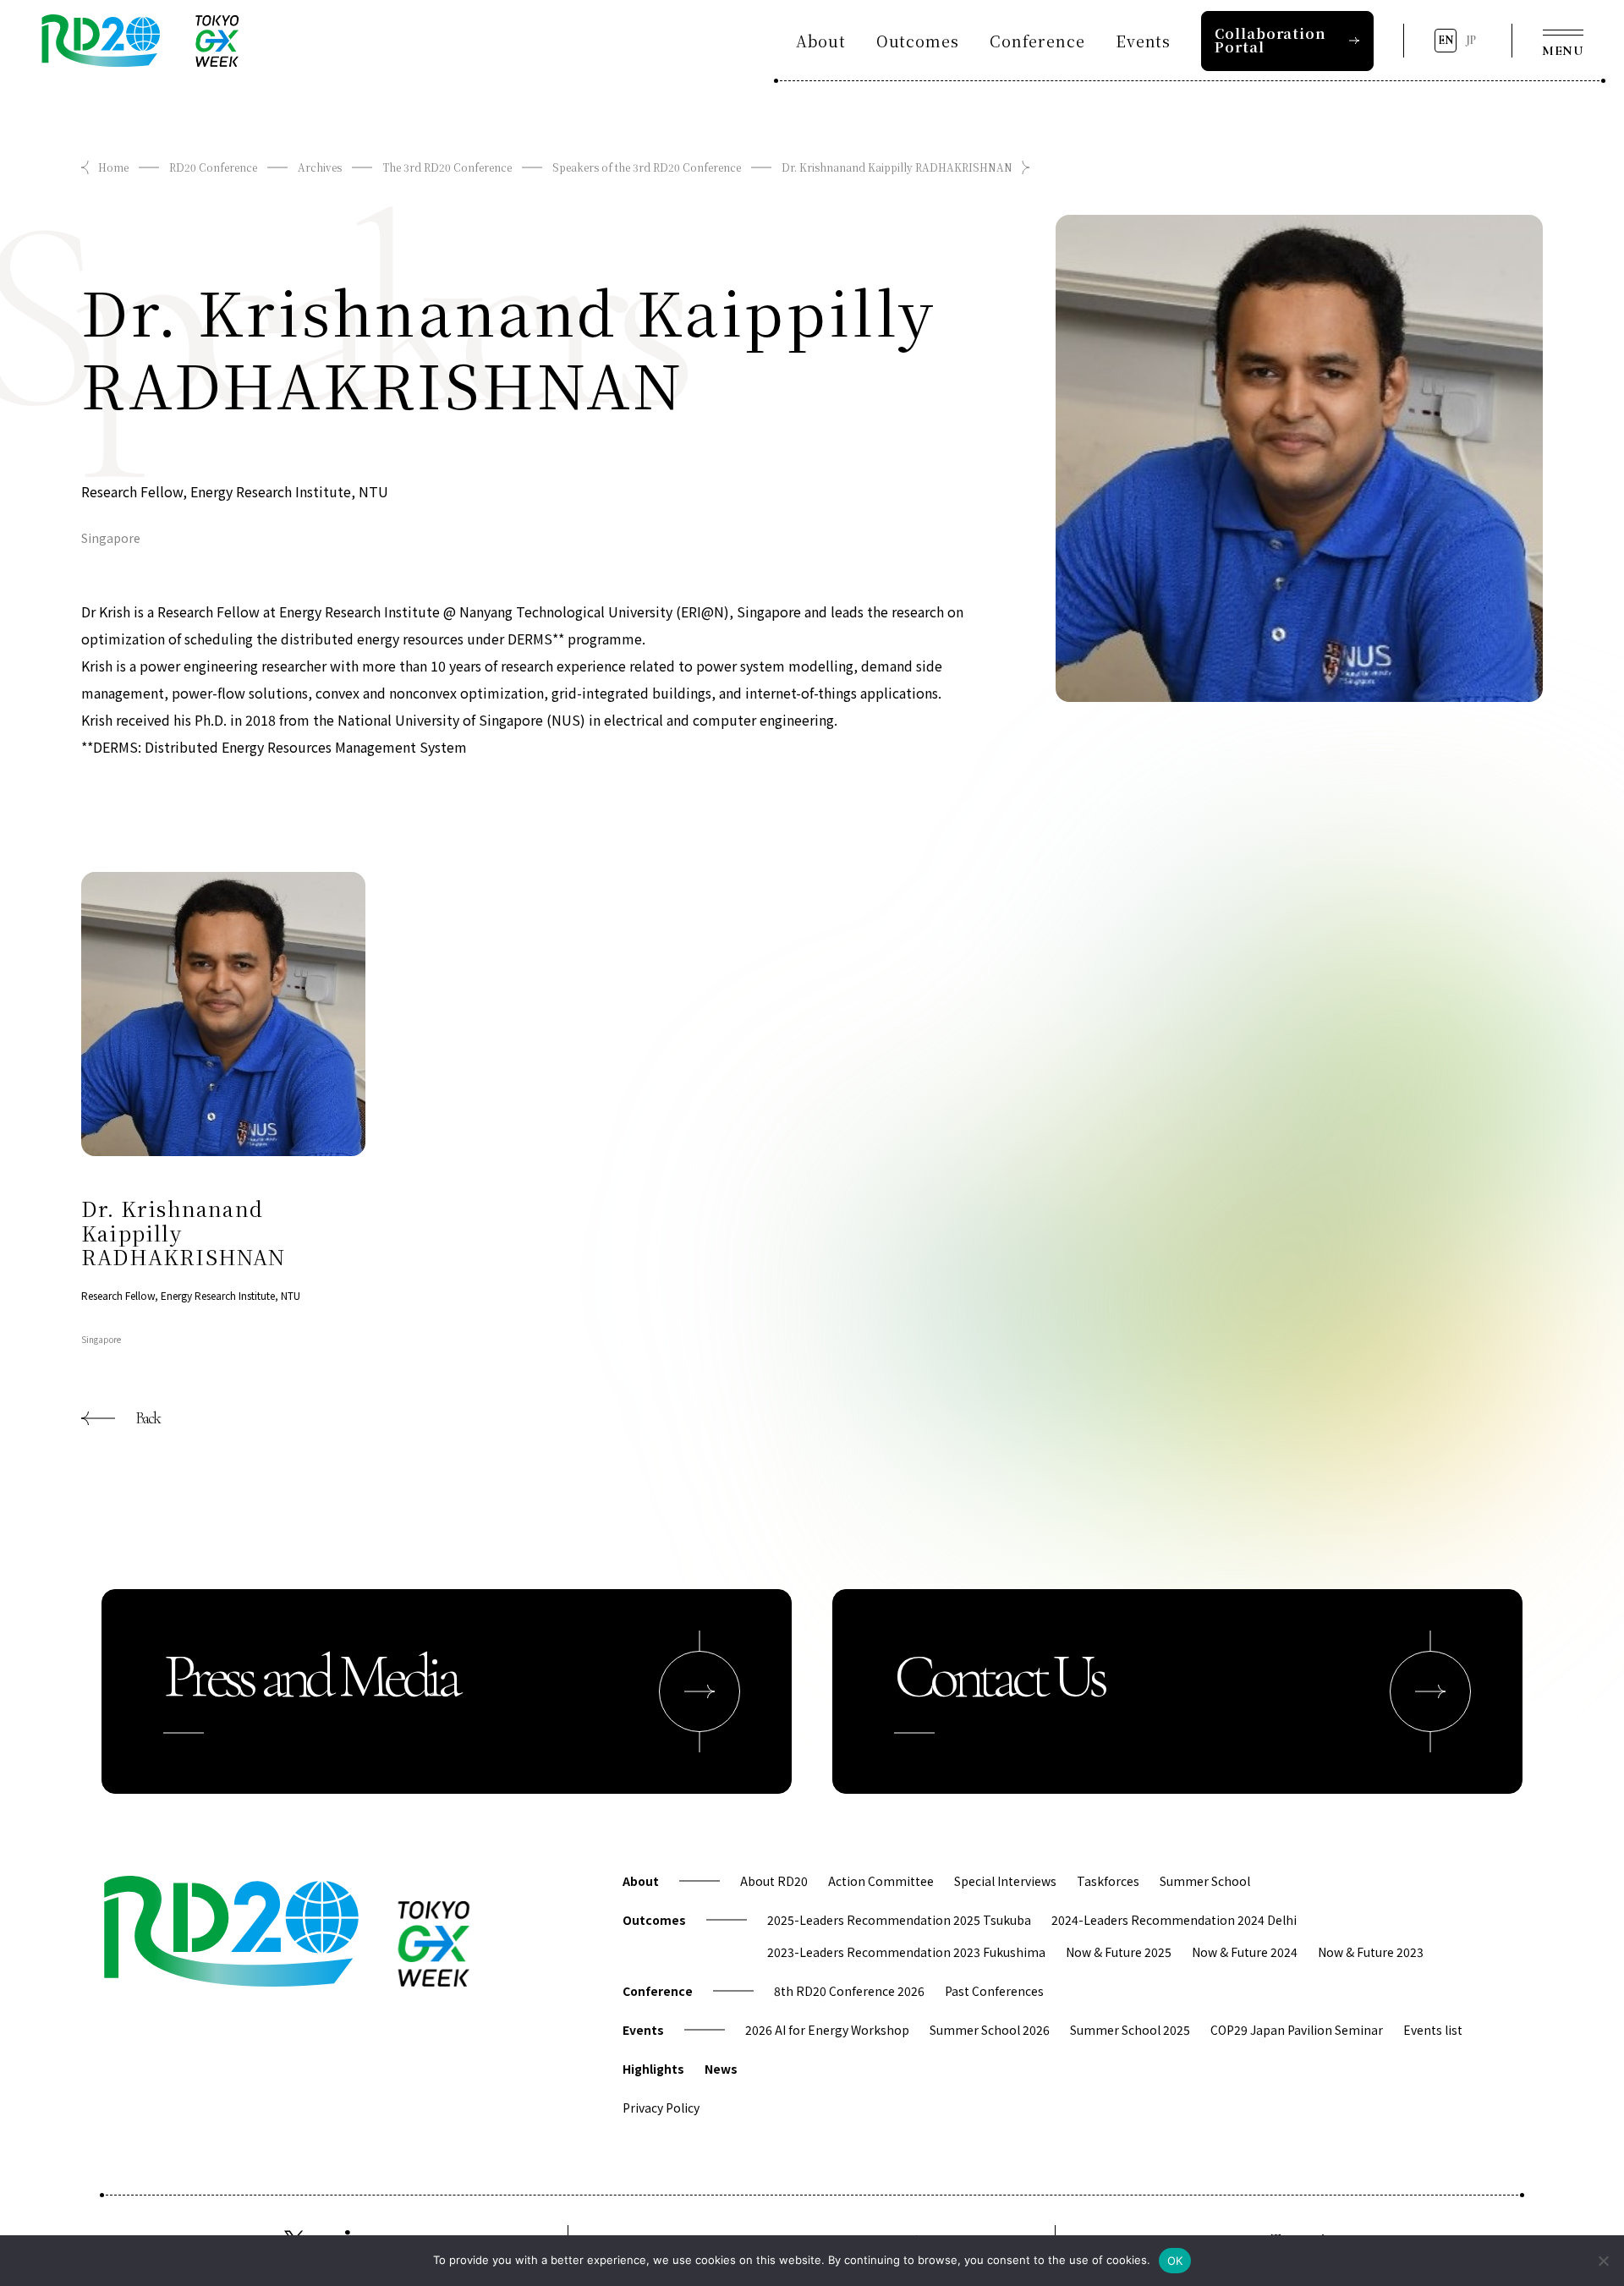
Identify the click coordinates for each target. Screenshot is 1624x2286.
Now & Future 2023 (1371, 1952)
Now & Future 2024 (1245, 1952)
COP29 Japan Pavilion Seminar (1297, 2030)
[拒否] (1603, 2261)
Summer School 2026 (990, 2030)
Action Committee (881, 1881)
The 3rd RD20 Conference (447, 167)
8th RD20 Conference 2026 (849, 1991)
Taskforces (1108, 1881)
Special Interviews (1005, 1881)
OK (1175, 2261)
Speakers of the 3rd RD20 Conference (647, 167)
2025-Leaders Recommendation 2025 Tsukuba (899, 1920)
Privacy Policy (661, 2108)
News (721, 2069)
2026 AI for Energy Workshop (827, 2030)
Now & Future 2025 (1119, 1952)
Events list (1433, 2030)
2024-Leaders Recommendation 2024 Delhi (1174, 1920)
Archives (320, 167)
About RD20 (774, 1881)
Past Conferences (994, 1991)
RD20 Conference (213, 167)
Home (113, 167)
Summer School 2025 (1130, 2030)
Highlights (653, 2069)
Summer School (1205, 1881)
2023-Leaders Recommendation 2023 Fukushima (906, 1952)
